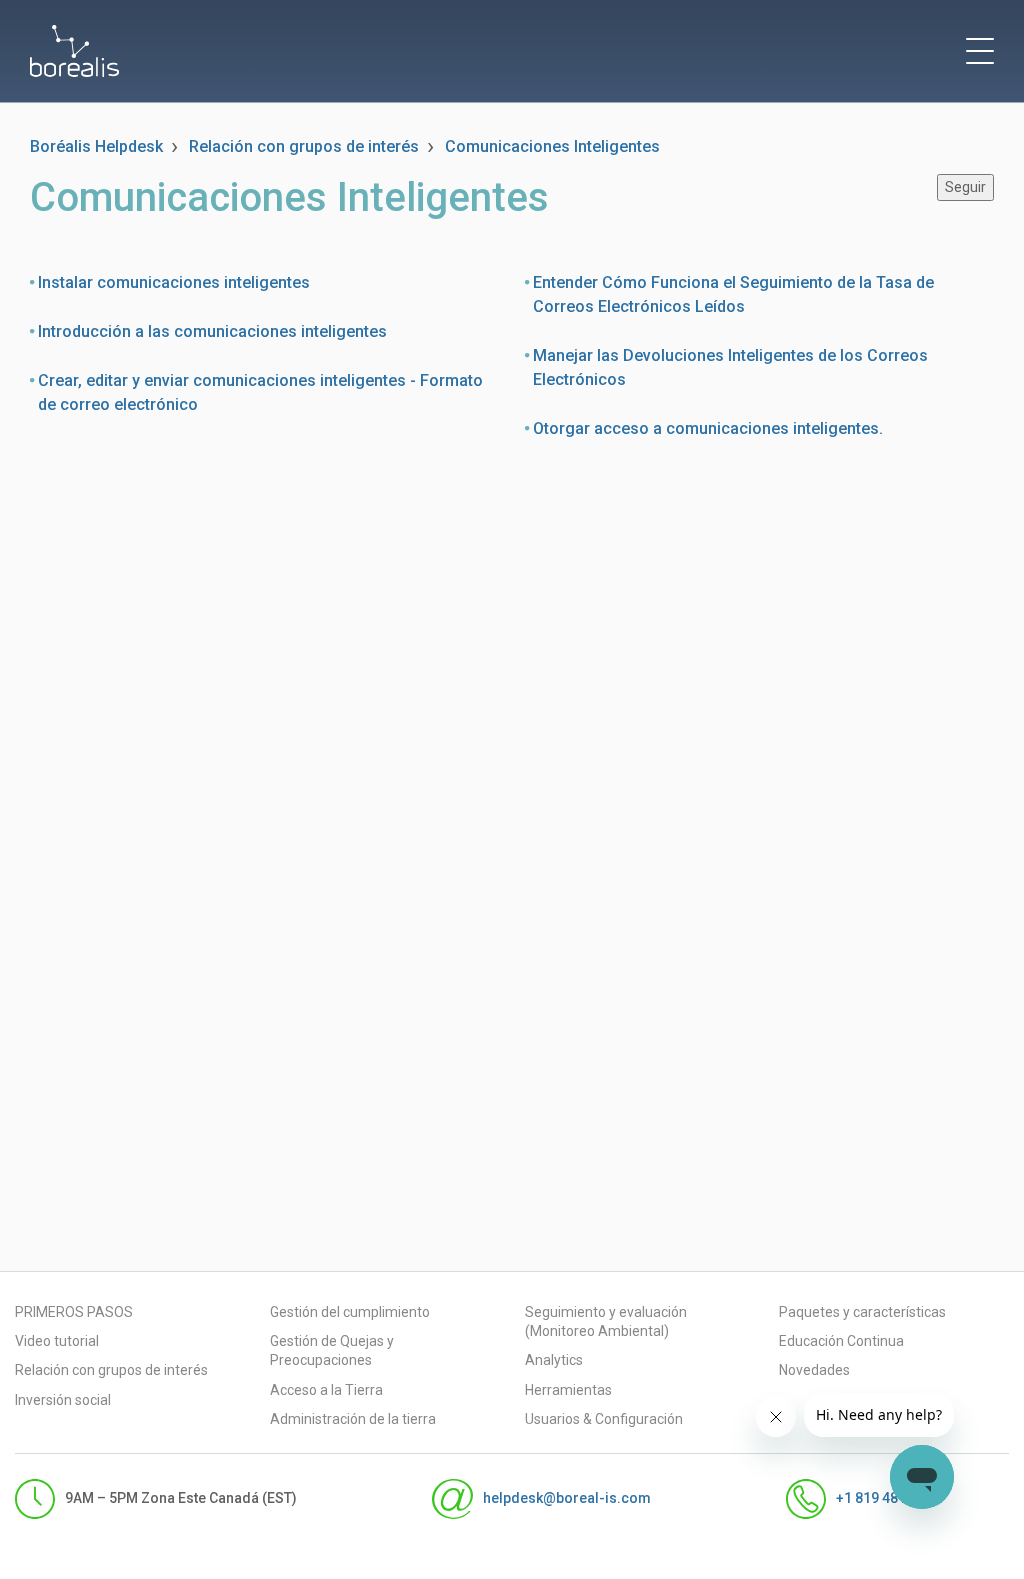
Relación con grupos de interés (304, 146)
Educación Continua (841, 1341)
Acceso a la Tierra (326, 1390)
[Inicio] (74, 51)
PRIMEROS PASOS (74, 1312)
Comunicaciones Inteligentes (552, 146)
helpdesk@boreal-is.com (566, 1498)
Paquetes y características (862, 1312)
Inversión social (63, 1400)
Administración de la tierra (353, 1419)
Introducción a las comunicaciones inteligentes (212, 331)
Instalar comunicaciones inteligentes (174, 282)
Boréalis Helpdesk (96, 146)
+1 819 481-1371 (890, 1498)
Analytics (554, 1360)
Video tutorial (57, 1341)
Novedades (814, 1370)
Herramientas (568, 1390)
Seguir (965, 187)
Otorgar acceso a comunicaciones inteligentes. (708, 428)
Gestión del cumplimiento (350, 1312)
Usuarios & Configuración (604, 1419)
